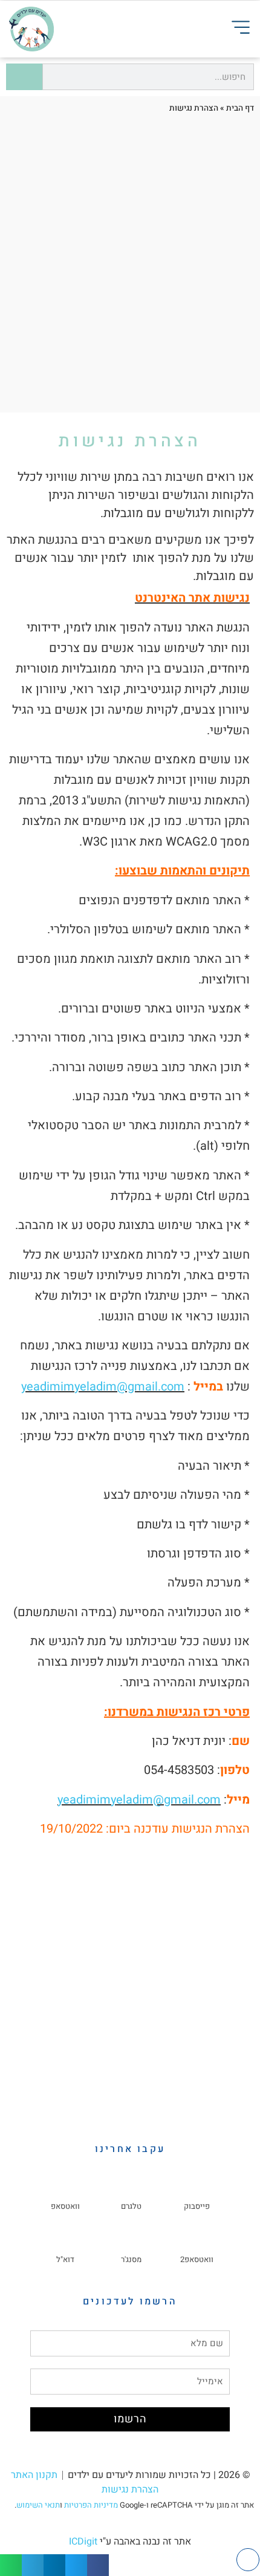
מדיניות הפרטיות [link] (91, 2505)
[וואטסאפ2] (197, 2245)
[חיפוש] (24, 77)
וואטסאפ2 (197, 2259)
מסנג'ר (131, 2259)
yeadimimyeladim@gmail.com (103, 1387)
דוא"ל (65, 2259)
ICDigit (83, 2542)
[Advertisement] (130, 267)
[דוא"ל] (65, 2245)
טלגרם (131, 2206)
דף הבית (240, 108)
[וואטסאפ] (65, 2191)
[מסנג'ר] (131, 2245)
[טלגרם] (131, 2191)
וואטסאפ (65, 2206)
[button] (98, 2565)
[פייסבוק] (197, 2191)
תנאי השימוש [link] (38, 2505)
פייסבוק (197, 2206)
